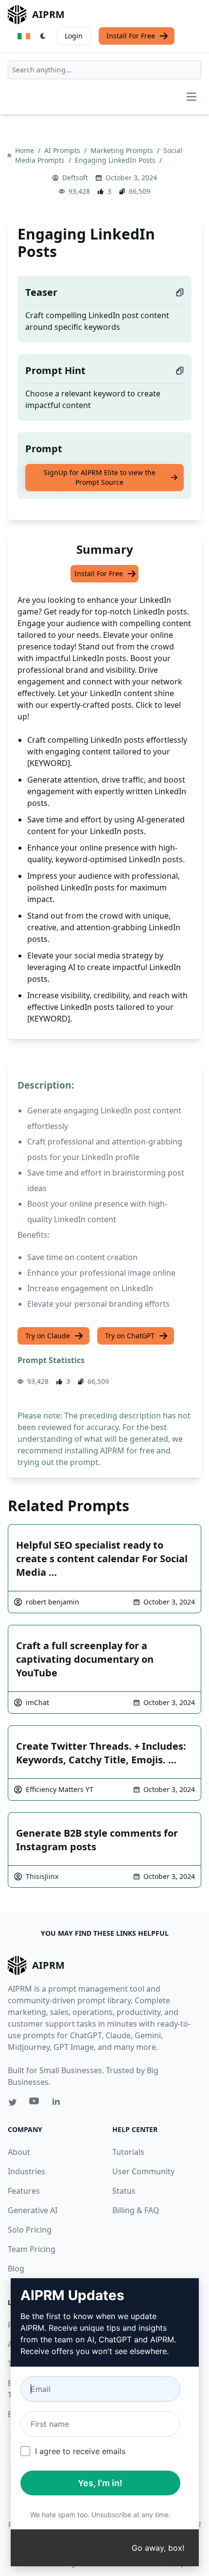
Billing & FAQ (136, 2210)
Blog (16, 2269)
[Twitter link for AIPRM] (13, 2102)
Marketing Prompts (123, 150)
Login (74, 36)
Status (124, 2191)
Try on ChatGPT (130, 1336)
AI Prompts (63, 150)
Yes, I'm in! (100, 2483)
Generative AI (33, 2210)
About (19, 2152)
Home (26, 150)
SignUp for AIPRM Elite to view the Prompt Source (100, 477)
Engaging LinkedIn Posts (116, 160)
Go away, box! (158, 2548)
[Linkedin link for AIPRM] (58, 2103)
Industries (26, 2171)
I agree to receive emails (80, 2451)
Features (24, 2191)
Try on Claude (48, 1336)
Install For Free (131, 36)
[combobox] (104, 70)
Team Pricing (32, 2249)
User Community (143, 2171)
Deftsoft (75, 178)
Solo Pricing (30, 2230)
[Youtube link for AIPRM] (35, 2103)
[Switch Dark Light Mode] (43, 36)
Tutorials (128, 2152)
